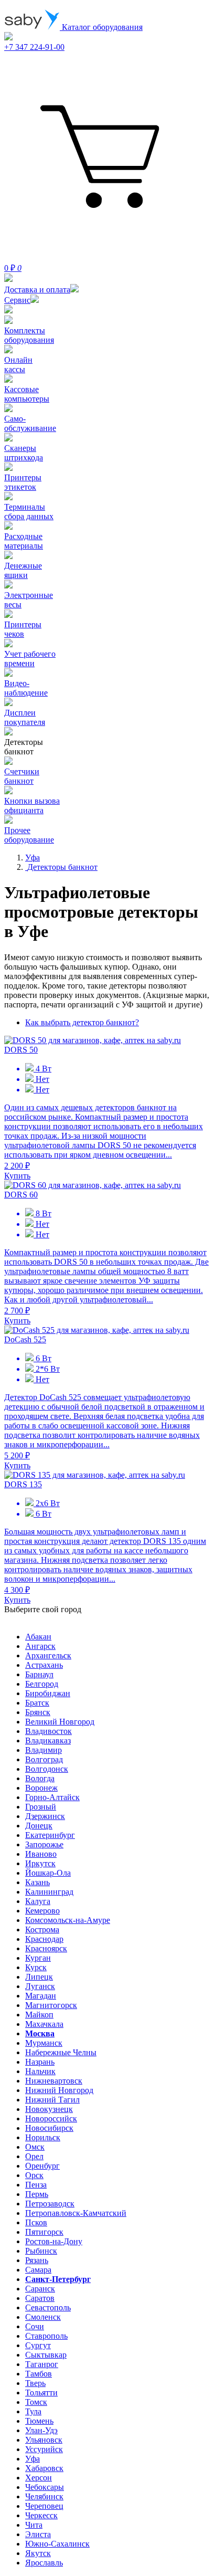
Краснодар (44, 1939)
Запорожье (44, 1844)
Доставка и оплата (37, 290)
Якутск (38, 2553)
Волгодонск (47, 1769)
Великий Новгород (60, 1722)
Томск (36, 2402)
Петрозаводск (50, 2204)
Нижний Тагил (52, 2100)
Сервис (17, 300)
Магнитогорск (51, 2005)
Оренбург (42, 2166)
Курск (36, 1967)
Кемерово (42, 1911)
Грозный (41, 1807)
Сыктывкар (46, 2355)
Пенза (36, 2185)
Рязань (37, 2260)
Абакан (38, 1637)
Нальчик (40, 2071)
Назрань (40, 2062)
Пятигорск (44, 2232)
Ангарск (40, 1646)
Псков (36, 2222)
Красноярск (46, 1948)
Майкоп (39, 2015)
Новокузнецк (49, 2109)
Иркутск (40, 1863)
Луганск (40, 1986)
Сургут (38, 2345)
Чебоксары (45, 2487)
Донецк (39, 1826)
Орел (34, 2156)
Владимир (44, 1750)
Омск (35, 2147)
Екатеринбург (50, 1835)
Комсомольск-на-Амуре (68, 1920)
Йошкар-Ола (48, 1873)
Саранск (40, 2289)
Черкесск (41, 2515)
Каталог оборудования (101, 27)
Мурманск (44, 2043)
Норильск (43, 2137)
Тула (33, 2411)
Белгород (42, 1684)
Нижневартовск (54, 2081)
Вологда (40, 1778)
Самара (38, 2270)
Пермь (37, 2194)
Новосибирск (49, 2128)
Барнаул (39, 1674)
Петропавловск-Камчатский (76, 2213)
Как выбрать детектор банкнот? (82, 1022)
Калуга (38, 1901)
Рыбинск (41, 2251)
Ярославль (44, 2563)
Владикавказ (48, 1741)
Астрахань (44, 1665)
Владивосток (48, 1731)
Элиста (38, 2534)
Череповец (44, 2506)
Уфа (33, 2459)
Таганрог (42, 2364)
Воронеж (41, 1788)
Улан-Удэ (41, 2430)
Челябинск (44, 2496)
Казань (37, 1882)
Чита (34, 2525)
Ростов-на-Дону (54, 2241)
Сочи (35, 2326)
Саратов (40, 2298)
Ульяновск (44, 2440)
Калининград (49, 1892)
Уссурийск (44, 2449)
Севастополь (48, 2307)
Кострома (42, 1930)
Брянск (38, 1712)
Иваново (41, 1854)
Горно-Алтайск (52, 1797)
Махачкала (44, 2024)
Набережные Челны (61, 2052)
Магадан (41, 1996)
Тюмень (39, 2421)
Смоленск (43, 2317)
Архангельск (48, 1655)
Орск (34, 2175)
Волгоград (44, 1759)
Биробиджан (48, 1693)
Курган (38, 1958)
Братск (37, 1703)
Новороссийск (51, 2118)
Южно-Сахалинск (57, 2544)
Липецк (39, 1977)
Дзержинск (45, 1816)
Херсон (39, 2478)
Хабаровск (44, 2468)
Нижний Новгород (59, 2090)
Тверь (35, 2383)
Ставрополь (46, 2336)
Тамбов (39, 2374)
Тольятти (41, 2393)
